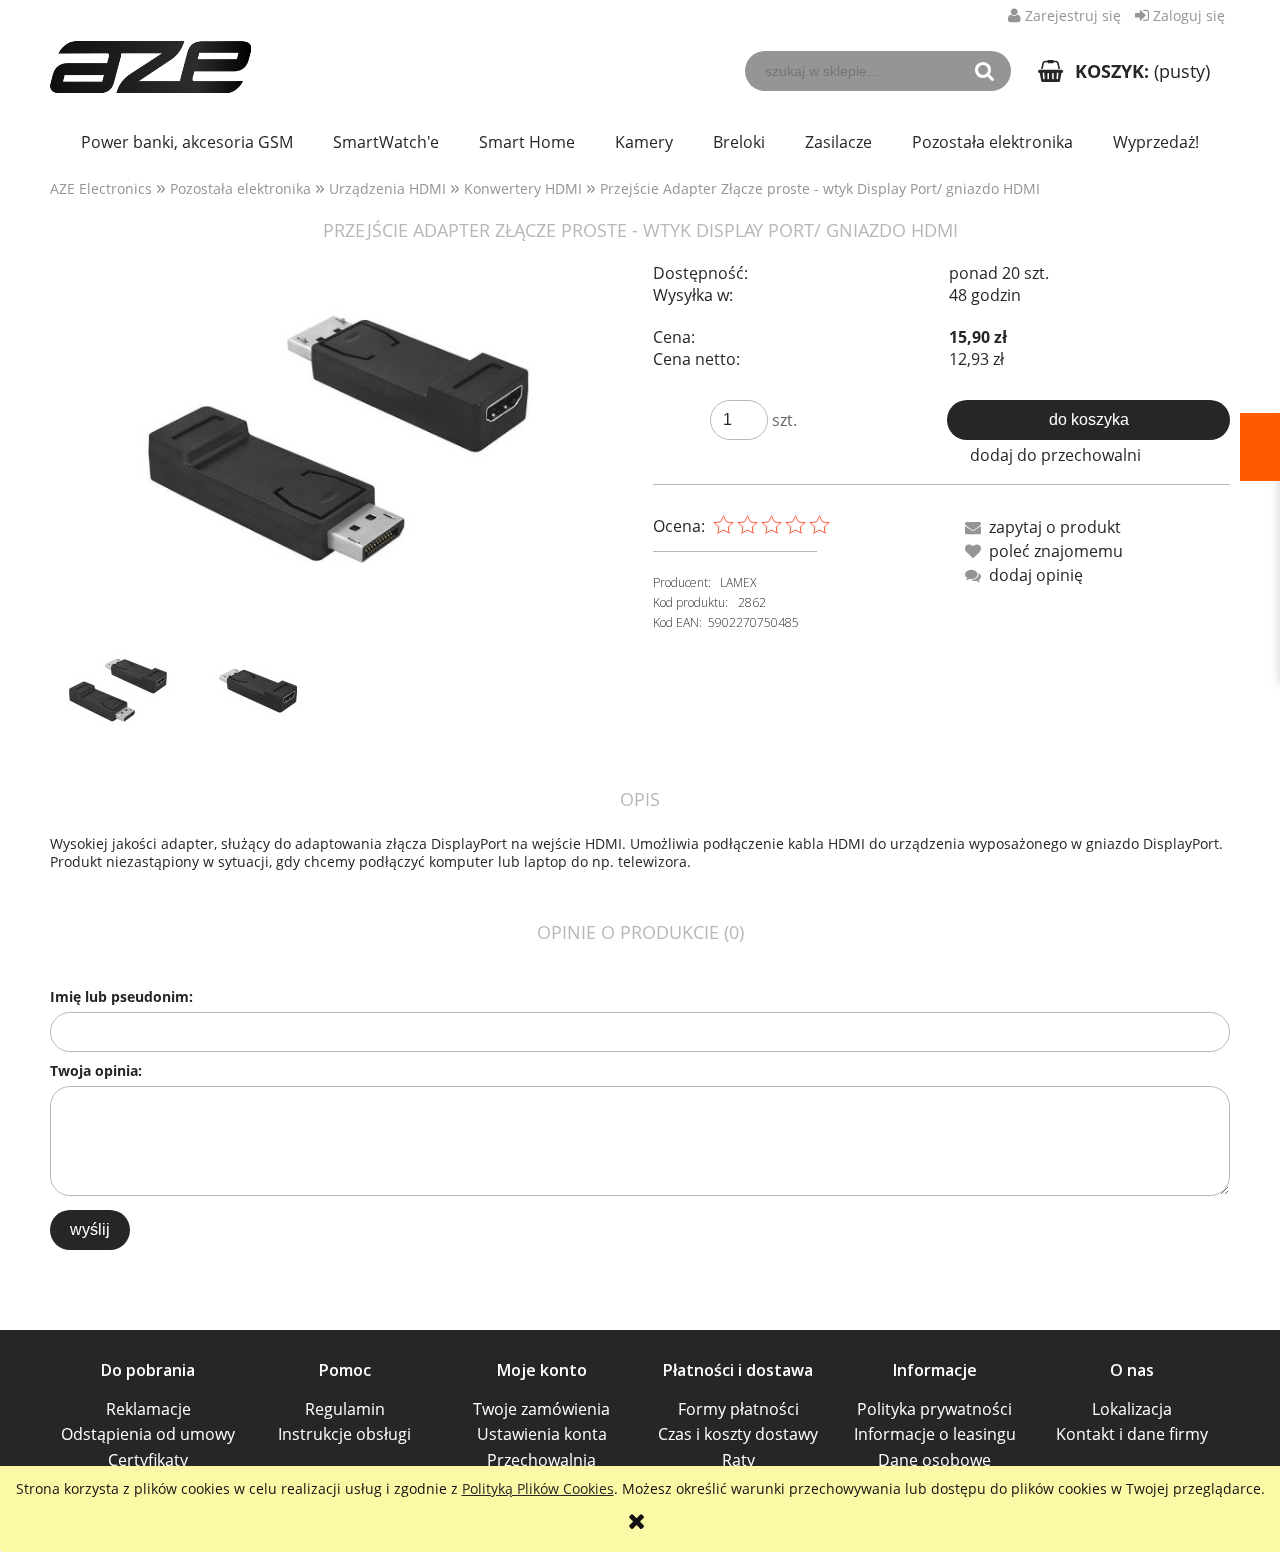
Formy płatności (738, 1409)
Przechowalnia (541, 1460)
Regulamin (345, 1409)
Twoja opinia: (96, 1070)
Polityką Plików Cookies (538, 1488)
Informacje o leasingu (935, 1434)
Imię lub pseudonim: (121, 996)
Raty (738, 1460)
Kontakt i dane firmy (1132, 1434)
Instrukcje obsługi (344, 1434)
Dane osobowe (934, 1460)
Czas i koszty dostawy (738, 1434)
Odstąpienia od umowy (148, 1434)
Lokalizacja (1132, 1409)
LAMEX (738, 582)
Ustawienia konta (542, 1434)
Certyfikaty (148, 1460)
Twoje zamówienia (541, 1409)
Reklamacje (148, 1409)
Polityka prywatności (934, 1409)
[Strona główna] (150, 56)
